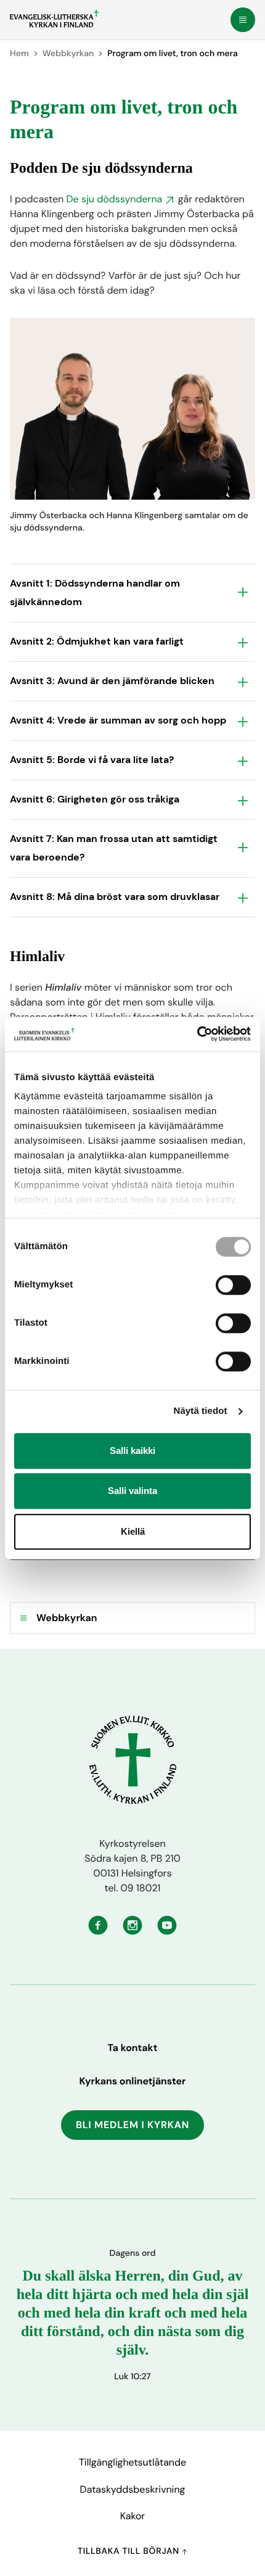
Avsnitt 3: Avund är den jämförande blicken (112, 681)
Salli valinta (132, 1491)
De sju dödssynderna (114, 199)
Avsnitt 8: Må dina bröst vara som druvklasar (115, 897)
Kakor (132, 2516)
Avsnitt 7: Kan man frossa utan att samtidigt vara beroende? (114, 848)
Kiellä (133, 1531)
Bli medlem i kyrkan (132, 2125)
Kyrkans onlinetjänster (133, 2081)
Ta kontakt (133, 2048)
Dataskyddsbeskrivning (133, 2489)
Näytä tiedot (201, 1411)
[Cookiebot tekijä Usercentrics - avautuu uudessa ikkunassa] (197, 1034)
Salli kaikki (132, 1451)
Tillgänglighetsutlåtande (132, 2462)
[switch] (233, 1285)
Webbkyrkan (68, 54)
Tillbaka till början (130, 2551)
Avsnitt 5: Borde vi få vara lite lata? (92, 760)
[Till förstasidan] (54, 19)
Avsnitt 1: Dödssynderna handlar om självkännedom (95, 592)
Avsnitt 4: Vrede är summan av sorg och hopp (118, 720)
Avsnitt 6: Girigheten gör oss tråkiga (95, 799)
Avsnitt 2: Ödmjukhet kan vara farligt (97, 641)
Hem (19, 54)
